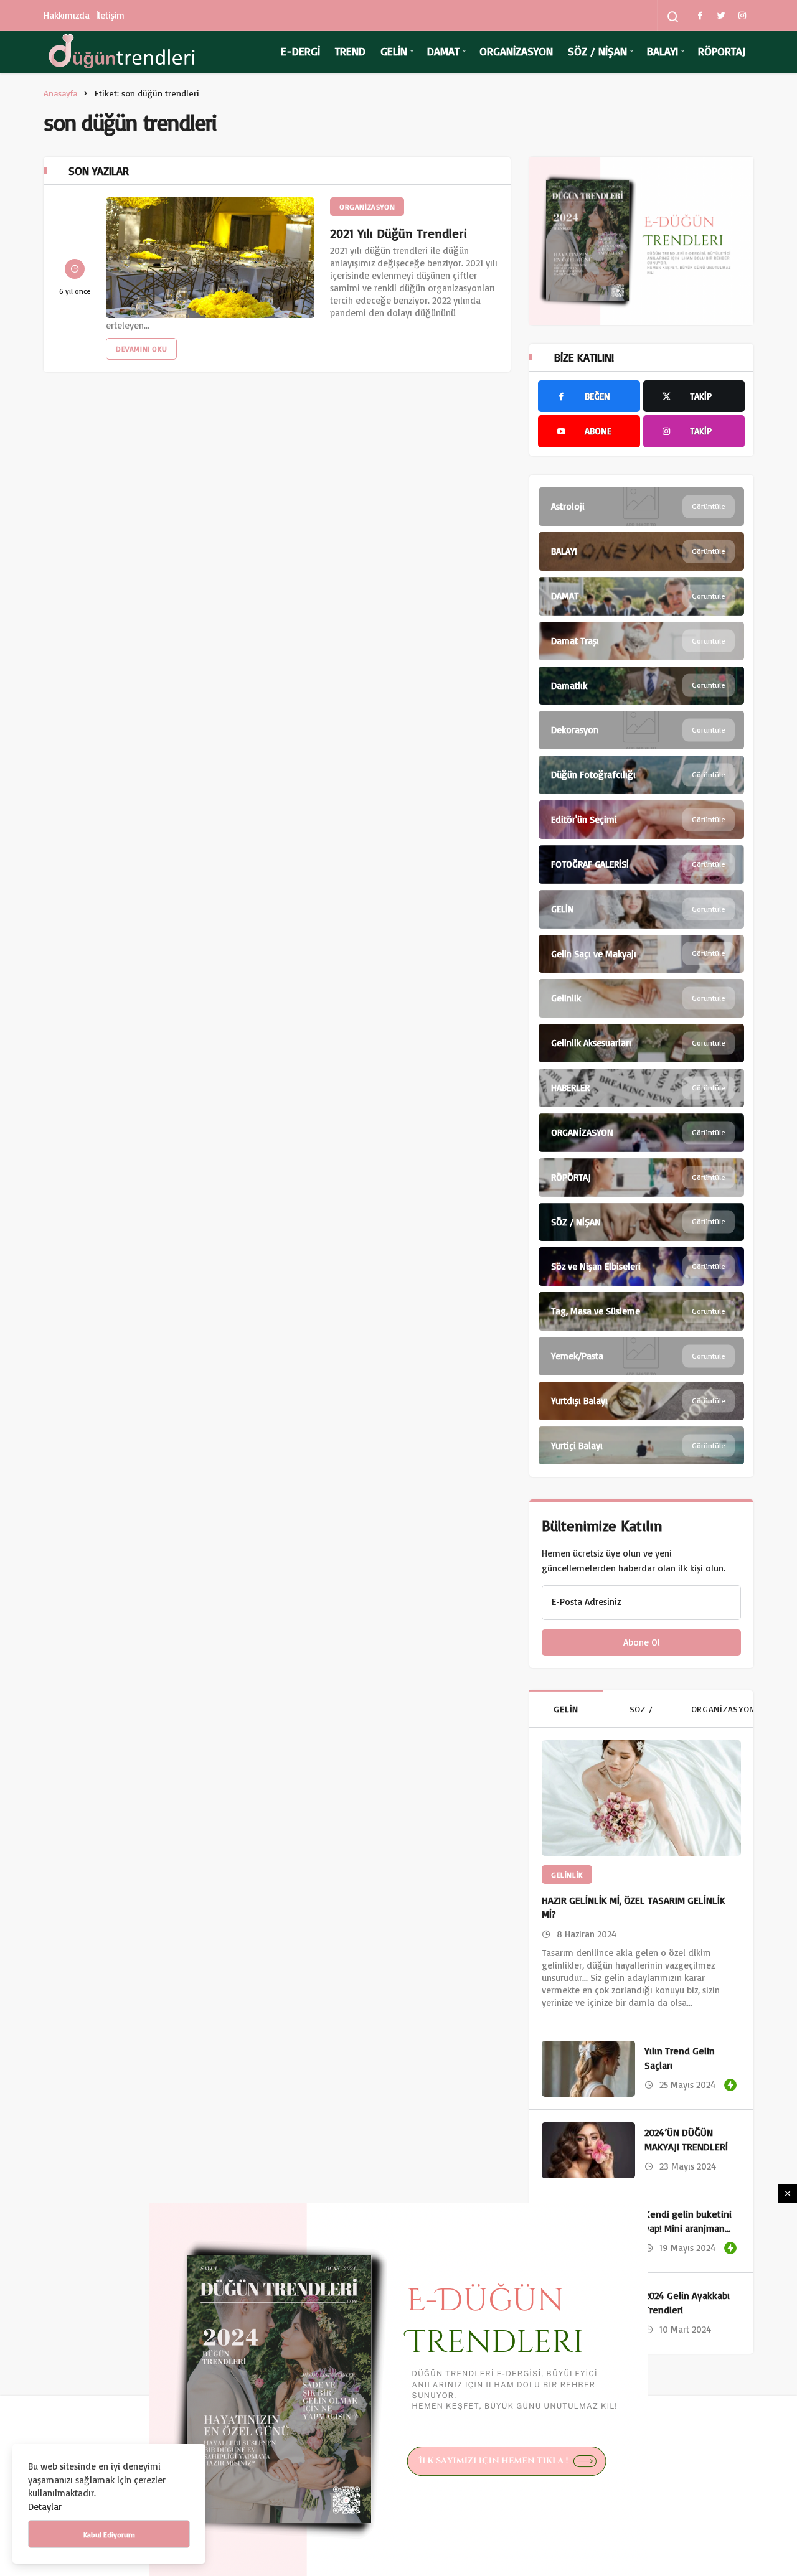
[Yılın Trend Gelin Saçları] (588, 2069)
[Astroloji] (641, 507)
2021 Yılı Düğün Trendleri (398, 233)
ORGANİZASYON (516, 51)
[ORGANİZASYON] (641, 1133)
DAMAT (443, 51)
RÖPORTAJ (722, 51)
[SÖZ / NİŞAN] (641, 1222)
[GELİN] (641, 909)
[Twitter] (721, 16)
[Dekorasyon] (641, 730)
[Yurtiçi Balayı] (641, 1446)
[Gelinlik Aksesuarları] (641, 1043)
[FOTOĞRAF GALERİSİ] (641, 864)
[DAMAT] (641, 596)
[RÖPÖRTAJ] (641, 1178)
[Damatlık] (641, 686)
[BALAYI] (641, 551)
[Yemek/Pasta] (641, 1356)
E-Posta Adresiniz (586, 1602)
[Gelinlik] (641, 998)
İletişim (111, 15)
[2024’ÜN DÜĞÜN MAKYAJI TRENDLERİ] (588, 2150)
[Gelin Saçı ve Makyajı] (641, 954)
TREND (350, 51)
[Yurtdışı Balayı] (641, 1401)
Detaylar (45, 2507)
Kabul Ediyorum (109, 2535)
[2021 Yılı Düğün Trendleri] (210, 258)
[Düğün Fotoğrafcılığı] (641, 775)
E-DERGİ (300, 51)
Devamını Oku (141, 349)
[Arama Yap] (673, 17)
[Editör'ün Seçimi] (641, 820)
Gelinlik (567, 1875)
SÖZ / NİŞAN (597, 51)
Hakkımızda (67, 15)
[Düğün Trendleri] (121, 52)
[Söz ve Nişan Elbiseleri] (641, 1267)
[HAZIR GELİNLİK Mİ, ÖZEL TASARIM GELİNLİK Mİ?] (641, 1798)
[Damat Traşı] (641, 641)
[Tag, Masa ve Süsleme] (641, 1311)
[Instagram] (742, 16)
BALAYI (663, 51)
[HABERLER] (641, 1088)
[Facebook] (700, 16)
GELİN (394, 51)
